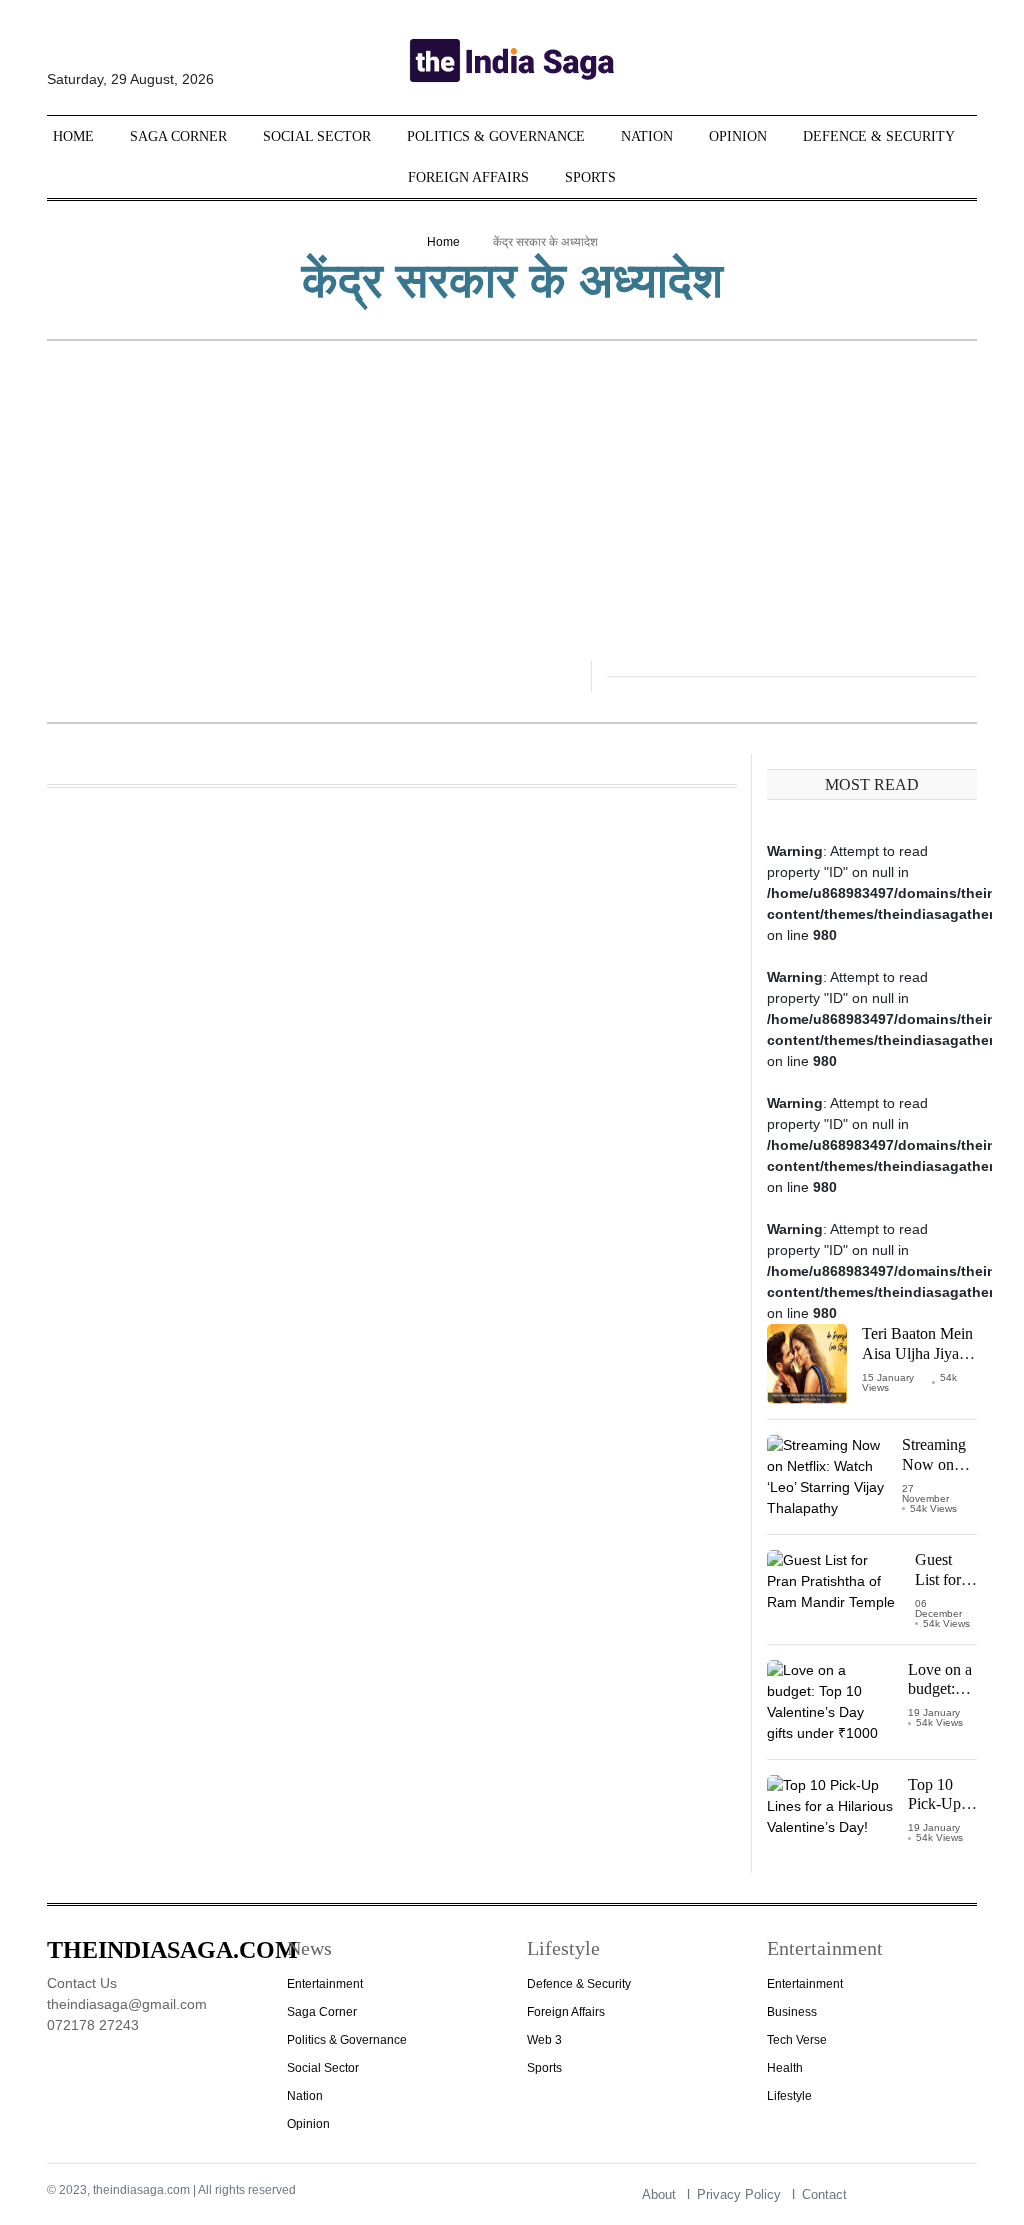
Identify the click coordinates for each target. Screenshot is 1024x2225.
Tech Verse (797, 2040)
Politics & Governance (496, 136)
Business (792, 2012)
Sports (590, 177)
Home (73, 136)
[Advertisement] (512, 511)
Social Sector (317, 136)
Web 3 (544, 2040)
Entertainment (325, 1984)
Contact (824, 2194)
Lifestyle (789, 2096)
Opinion (738, 136)
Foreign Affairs (468, 177)
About (659, 2194)
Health (785, 2068)
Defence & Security (879, 136)
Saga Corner (178, 136)
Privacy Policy (739, 2194)
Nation (647, 136)
